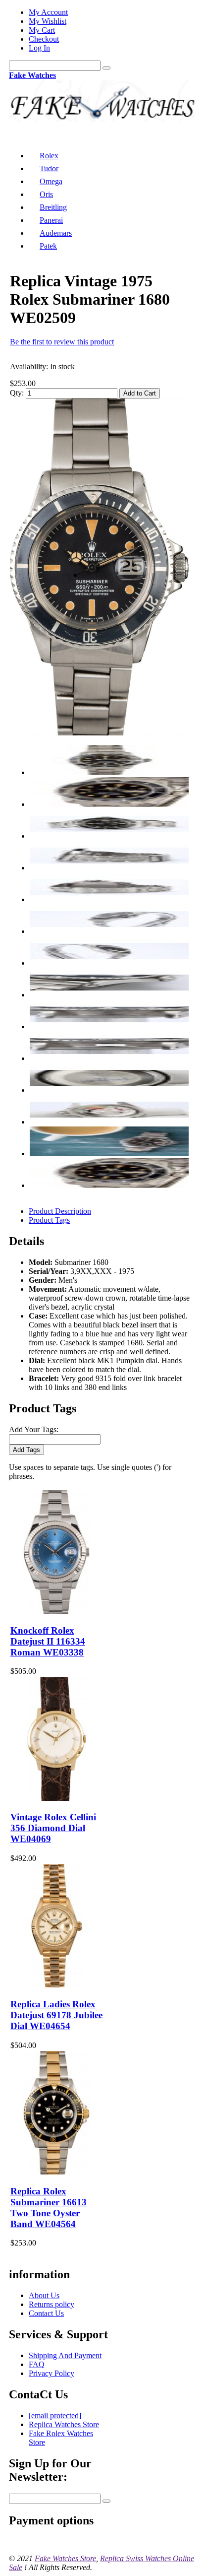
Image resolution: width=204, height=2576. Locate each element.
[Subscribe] (106, 2501)
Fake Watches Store (65, 2558)
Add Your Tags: (34, 1429)
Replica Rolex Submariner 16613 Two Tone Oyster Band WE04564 (49, 2208)
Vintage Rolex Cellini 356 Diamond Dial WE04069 (53, 1828)
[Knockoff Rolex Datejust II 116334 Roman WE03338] (56, 1611)
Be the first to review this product (62, 342)
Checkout (44, 39)
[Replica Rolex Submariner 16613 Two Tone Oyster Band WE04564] (56, 2172)
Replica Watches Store (64, 2424)
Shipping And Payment (65, 2355)
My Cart (42, 30)
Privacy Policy (51, 2373)
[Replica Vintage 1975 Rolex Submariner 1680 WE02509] (99, 733)
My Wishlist (48, 21)
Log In (39, 48)
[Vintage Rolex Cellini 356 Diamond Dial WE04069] (56, 1798)
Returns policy (51, 2304)
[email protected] (55, 2415)
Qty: (17, 393)
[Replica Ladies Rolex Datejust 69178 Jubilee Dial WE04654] (56, 1985)
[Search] (106, 68)
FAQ (37, 2364)
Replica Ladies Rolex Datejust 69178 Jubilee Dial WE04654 (56, 2015)
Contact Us (46, 2313)
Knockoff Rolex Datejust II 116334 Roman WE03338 (48, 1641)
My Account (48, 12)
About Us (44, 2295)
